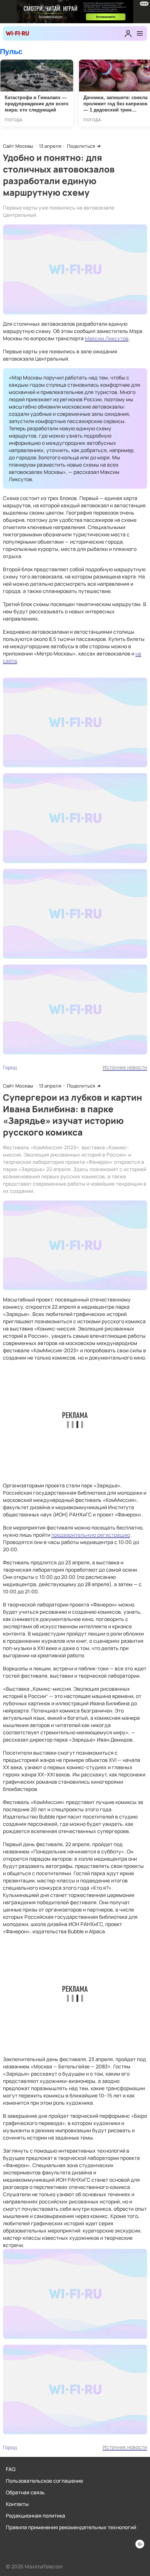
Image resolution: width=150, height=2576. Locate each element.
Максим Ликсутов (107, 338)
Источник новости (125, 1067)
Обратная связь (25, 2492)
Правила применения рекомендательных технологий (71, 2527)
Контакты (17, 2504)
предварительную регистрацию (91, 1535)
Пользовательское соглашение (44, 2481)
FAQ (11, 2469)
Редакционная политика (35, 2516)
